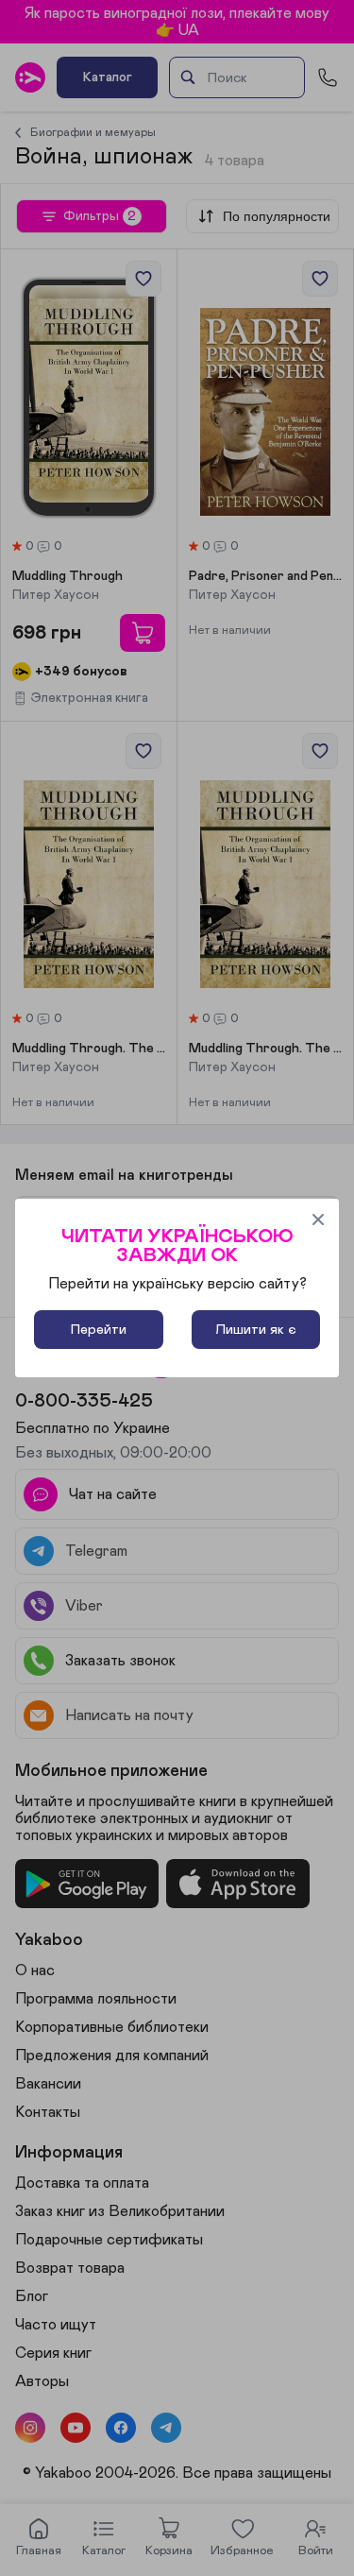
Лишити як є (256, 1330)
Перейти (99, 1330)
